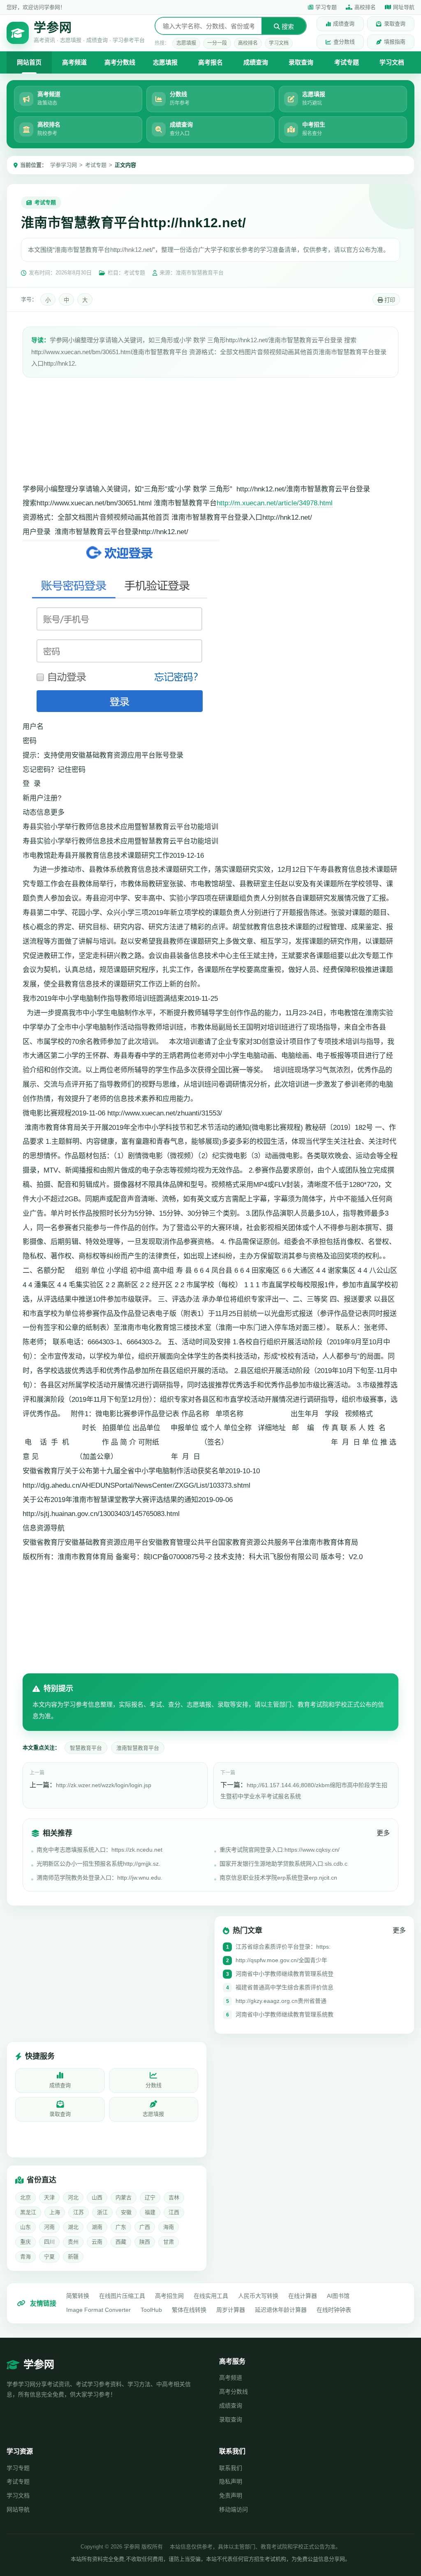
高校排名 (365, 7)
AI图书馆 (338, 2296)
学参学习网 (64, 165)
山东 (25, 2227)
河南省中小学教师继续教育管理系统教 (285, 2014)
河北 (73, 2197)
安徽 (126, 2212)
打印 (389, 300)
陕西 (145, 2242)
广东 (121, 2227)
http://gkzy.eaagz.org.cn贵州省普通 (281, 2001)
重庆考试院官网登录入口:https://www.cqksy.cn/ (280, 1850)
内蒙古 (124, 2197)
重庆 (25, 2242)
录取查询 (395, 24)
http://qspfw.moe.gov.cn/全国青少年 (281, 1960)
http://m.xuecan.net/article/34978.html (275, 503)
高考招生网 (169, 2296)
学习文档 (279, 43)
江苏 (79, 2212)
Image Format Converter (98, 2310)
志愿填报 (186, 43)
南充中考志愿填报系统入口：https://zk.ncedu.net (99, 1850)
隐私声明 (231, 2482)
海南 (169, 2227)
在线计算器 (303, 2296)
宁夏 (49, 2257)
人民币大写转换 (258, 2296)
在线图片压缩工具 (122, 2296)
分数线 (154, 2085)
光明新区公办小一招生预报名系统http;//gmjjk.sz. (98, 1864)
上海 (55, 2212)
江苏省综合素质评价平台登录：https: (283, 1947)
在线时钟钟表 (334, 2310)
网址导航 (404, 7)
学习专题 (326, 7)
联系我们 (231, 2468)
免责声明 (231, 2495)
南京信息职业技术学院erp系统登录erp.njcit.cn (278, 1878)
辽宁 (150, 2197)
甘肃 (169, 2242)
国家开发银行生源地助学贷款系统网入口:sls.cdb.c (283, 1864)
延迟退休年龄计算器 (281, 2310)
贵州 (73, 2242)
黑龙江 (28, 2212)
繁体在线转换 (189, 2310)
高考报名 (210, 62)
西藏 (121, 2242)
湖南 (97, 2227)
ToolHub (151, 2310)
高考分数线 (120, 62)
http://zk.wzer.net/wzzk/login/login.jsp (104, 1785)
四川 (49, 2242)
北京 (25, 2197)
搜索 (287, 26)
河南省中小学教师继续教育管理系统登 (285, 1974)
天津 (49, 2197)
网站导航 (18, 2509)
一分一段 (217, 43)
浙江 (102, 2212)
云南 (97, 2242)
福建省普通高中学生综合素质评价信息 (285, 1987)
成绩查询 (344, 24)
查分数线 (344, 42)
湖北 (73, 2227)
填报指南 (395, 42)
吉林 (174, 2197)
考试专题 (347, 62)
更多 (383, 1833)
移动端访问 (234, 2509)
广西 (145, 2227)
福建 (150, 2212)
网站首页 (29, 62)
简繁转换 (78, 2296)
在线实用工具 (211, 2296)
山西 (97, 2197)
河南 (49, 2227)
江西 (174, 2212)
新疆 (73, 2257)
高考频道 (74, 62)
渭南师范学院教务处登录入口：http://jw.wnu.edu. (99, 1878)
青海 (25, 2257)
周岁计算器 (231, 2310)
